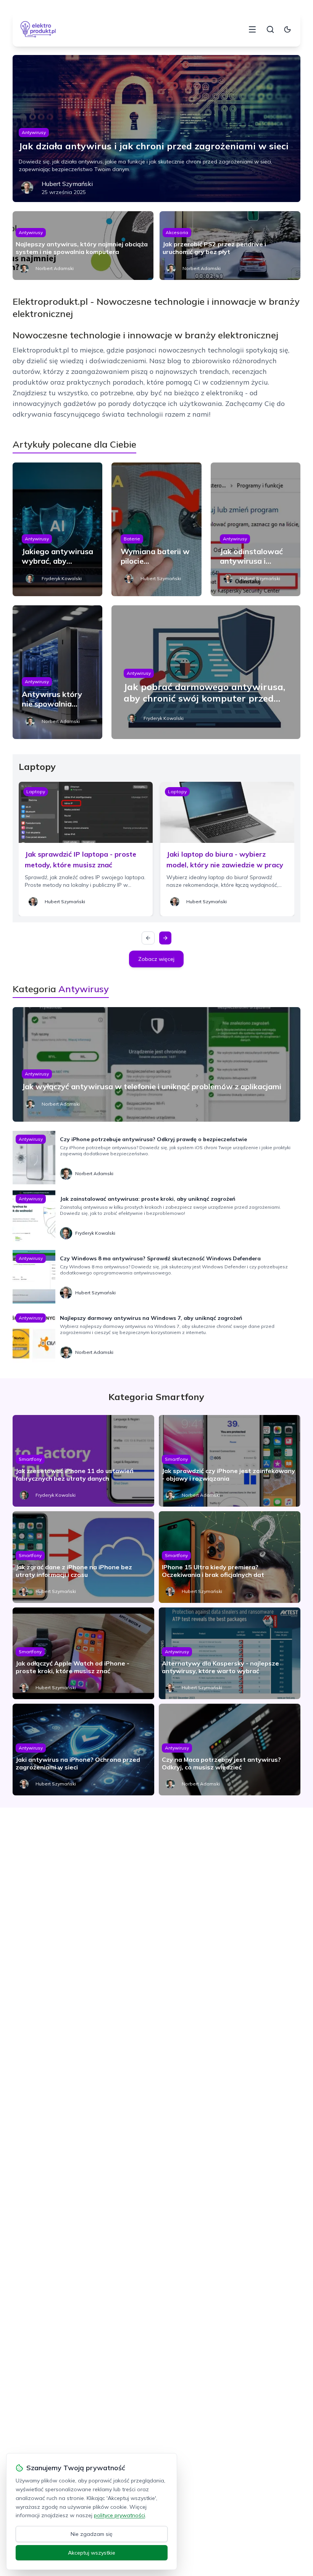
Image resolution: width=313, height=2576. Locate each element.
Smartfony (30, 1459)
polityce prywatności (119, 2515)
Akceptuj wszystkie (92, 2553)
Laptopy (36, 792)
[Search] (270, 29)
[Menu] (252, 29)
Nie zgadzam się (92, 2534)
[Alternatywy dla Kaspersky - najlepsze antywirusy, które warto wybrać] (230, 1653)
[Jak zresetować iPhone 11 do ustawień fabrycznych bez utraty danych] (83, 1461)
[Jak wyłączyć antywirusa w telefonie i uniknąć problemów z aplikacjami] (156, 1064)
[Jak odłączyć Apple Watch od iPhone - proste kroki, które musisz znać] (83, 1653)
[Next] (165, 938)
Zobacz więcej (156, 959)
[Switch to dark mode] (287, 29)
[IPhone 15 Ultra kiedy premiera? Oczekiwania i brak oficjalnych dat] (230, 1557)
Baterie (132, 539)
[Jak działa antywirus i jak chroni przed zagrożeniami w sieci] (156, 129)
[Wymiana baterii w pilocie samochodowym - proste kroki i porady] (156, 529)
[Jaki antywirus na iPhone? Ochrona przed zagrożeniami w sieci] (83, 1750)
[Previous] (148, 938)
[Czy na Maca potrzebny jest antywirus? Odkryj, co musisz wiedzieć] (230, 1750)
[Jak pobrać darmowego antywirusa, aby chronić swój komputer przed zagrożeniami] (206, 672)
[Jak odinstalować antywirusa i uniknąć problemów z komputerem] (256, 529)
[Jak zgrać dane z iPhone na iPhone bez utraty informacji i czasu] (83, 1557)
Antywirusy (34, 132)
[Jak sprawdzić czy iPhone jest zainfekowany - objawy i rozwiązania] (230, 1461)
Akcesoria (177, 232)
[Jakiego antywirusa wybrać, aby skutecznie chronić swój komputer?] (57, 529)
